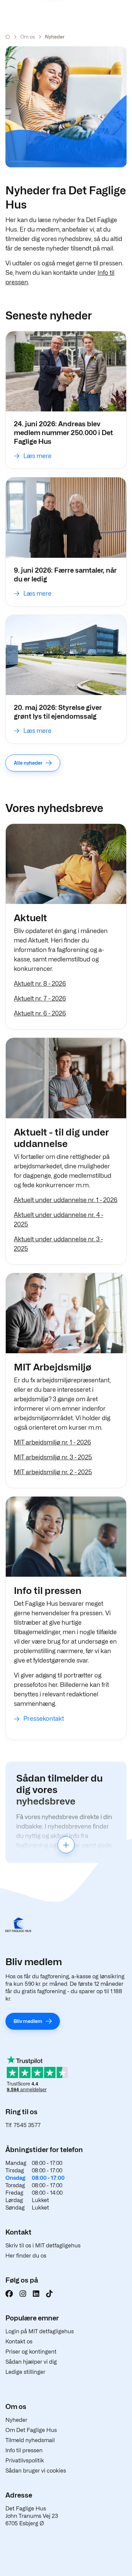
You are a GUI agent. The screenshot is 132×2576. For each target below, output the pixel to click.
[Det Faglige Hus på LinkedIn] (36, 2294)
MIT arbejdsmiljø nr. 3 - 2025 (53, 1457)
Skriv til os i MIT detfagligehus (43, 2246)
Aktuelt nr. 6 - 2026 (40, 1013)
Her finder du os (26, 2256)
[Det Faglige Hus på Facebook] (9, 2294)
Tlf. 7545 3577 (23, 2125)
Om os (28, 37)
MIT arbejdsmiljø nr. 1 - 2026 (52, 1442)
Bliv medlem (28, 2021)
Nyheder (16, 2420)
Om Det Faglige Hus (31, 2430)
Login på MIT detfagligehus (40, 2331)
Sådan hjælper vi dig (31, 2362)
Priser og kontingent (31, 2352)
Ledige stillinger (25, 2372)
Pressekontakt (44, 1719)
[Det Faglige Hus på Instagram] (23, 2294)
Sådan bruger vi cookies (36, 2471)
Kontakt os (19, 2342)
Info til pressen (24, 2450)
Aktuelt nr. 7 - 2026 (40, 998)
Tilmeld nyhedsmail (30, 2440)
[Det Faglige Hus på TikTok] (49, 2294)
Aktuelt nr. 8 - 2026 (40, 984)
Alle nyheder (28, 763)
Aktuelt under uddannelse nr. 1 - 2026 (66, 1200)
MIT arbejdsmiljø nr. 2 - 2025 (53, 1472)
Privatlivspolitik (25, 2461)
